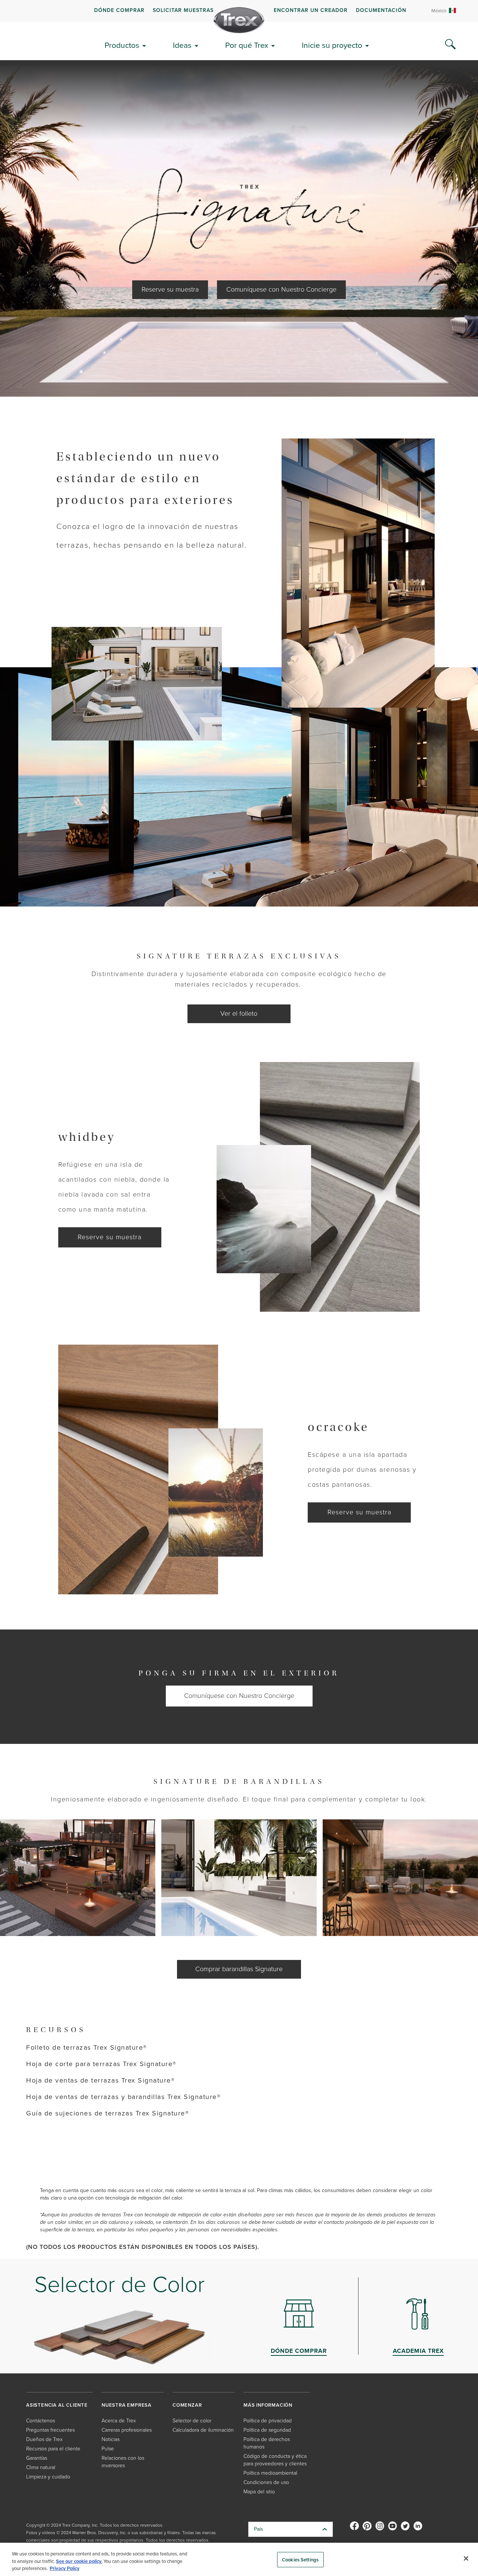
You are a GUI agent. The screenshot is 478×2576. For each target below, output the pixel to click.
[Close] (466, 2558)
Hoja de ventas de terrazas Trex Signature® (100, 2080)
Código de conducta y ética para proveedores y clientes (275, 2460)
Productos (122, 45)
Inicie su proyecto (332, 45)
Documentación (381, 10)
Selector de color (192, 2421)
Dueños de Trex (44, 2439)
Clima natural (41, 2467)
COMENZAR (187, 2405)
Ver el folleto (239, 1013)
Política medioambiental (270, 2473)
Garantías (37, 2458)
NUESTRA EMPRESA (127, 2405)
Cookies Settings (300, 2559)
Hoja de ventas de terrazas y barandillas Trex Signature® (123, 2097)
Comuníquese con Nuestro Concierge (281, 289)
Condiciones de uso (266, 2482)
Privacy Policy (65, 2568)
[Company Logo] (239, 20)
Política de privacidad (268, 2421)
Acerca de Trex (119, 2421)
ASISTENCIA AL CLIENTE (57, 2405)
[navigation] (239, 11)
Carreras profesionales (127, 2430)
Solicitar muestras (183, 10)
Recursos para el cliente (53, 2449)
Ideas (182, 45)
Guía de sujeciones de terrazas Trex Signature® (108, 2113)
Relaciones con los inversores (123, 2462)
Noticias (111, 2439)
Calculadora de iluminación (203, 2430)
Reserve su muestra (170, 289)
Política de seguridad (267, 2430)
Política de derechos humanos (267, 2443)
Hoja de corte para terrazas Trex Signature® (101, 2064)
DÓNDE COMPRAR (119, 10)
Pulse (108, 2449)
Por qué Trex (247, 45)
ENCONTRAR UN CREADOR (311, 10)
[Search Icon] (450, 44)
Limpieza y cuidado (48, 2477)
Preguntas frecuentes (50, 2430)
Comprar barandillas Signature (239, 1969)
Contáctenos (41, 2421)
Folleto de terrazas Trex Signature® (87, 2047)
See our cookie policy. (79, 2561)
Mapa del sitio (259, 2492)
